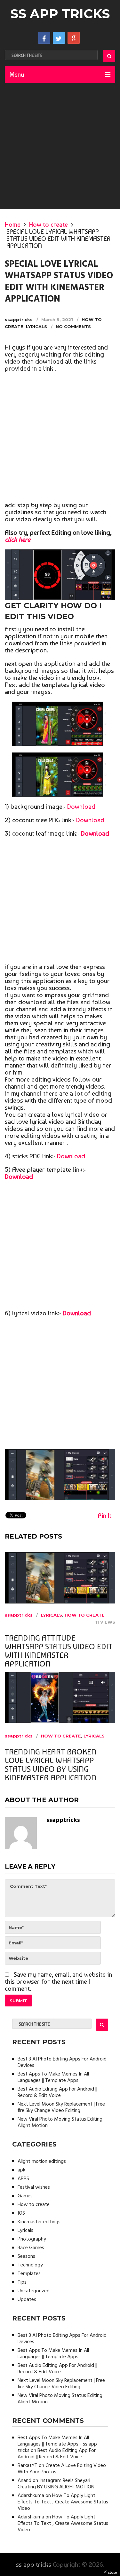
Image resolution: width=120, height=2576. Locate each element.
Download (81, 807)
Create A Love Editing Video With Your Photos (62, 2469)
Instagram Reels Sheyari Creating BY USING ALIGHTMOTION (56, 2484)
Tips (22, 2282)
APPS (23, 2179)
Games (25, 2196)
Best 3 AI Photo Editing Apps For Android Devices (62, 2062)
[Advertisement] (60, 146)
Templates (29, 2274)
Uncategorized (34, 2291)
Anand (24, 2481)
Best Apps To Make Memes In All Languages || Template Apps (53, 2077)
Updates (27, 2300)
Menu (17, 75)
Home (13, 225)
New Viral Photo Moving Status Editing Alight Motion (60, 2123)
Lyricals (36, 327)
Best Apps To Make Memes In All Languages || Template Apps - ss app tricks (57, 2444)
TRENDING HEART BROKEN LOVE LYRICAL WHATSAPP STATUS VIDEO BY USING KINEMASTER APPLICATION (51, 1765)
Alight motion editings (42, 2162)
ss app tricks (60, 14)
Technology (30, 2265)
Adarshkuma (31, 2496)
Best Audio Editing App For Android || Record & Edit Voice (57, 2092)
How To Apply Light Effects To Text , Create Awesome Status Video (63, 2502)
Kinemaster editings (39, 2222)
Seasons (26, 2257)
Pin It (105, 1516)
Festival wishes (34, 2187)
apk (21, 2170)
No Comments (73, 327)
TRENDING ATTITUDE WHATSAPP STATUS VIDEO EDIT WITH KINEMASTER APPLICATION (59, 1651)
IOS (21, 2213)
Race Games (31, 2248)
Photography (32, 2239)
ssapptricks (19, 319)
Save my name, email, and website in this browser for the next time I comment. (58, 1981)
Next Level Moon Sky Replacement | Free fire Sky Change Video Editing (61, 2107)
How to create (48, 225)
